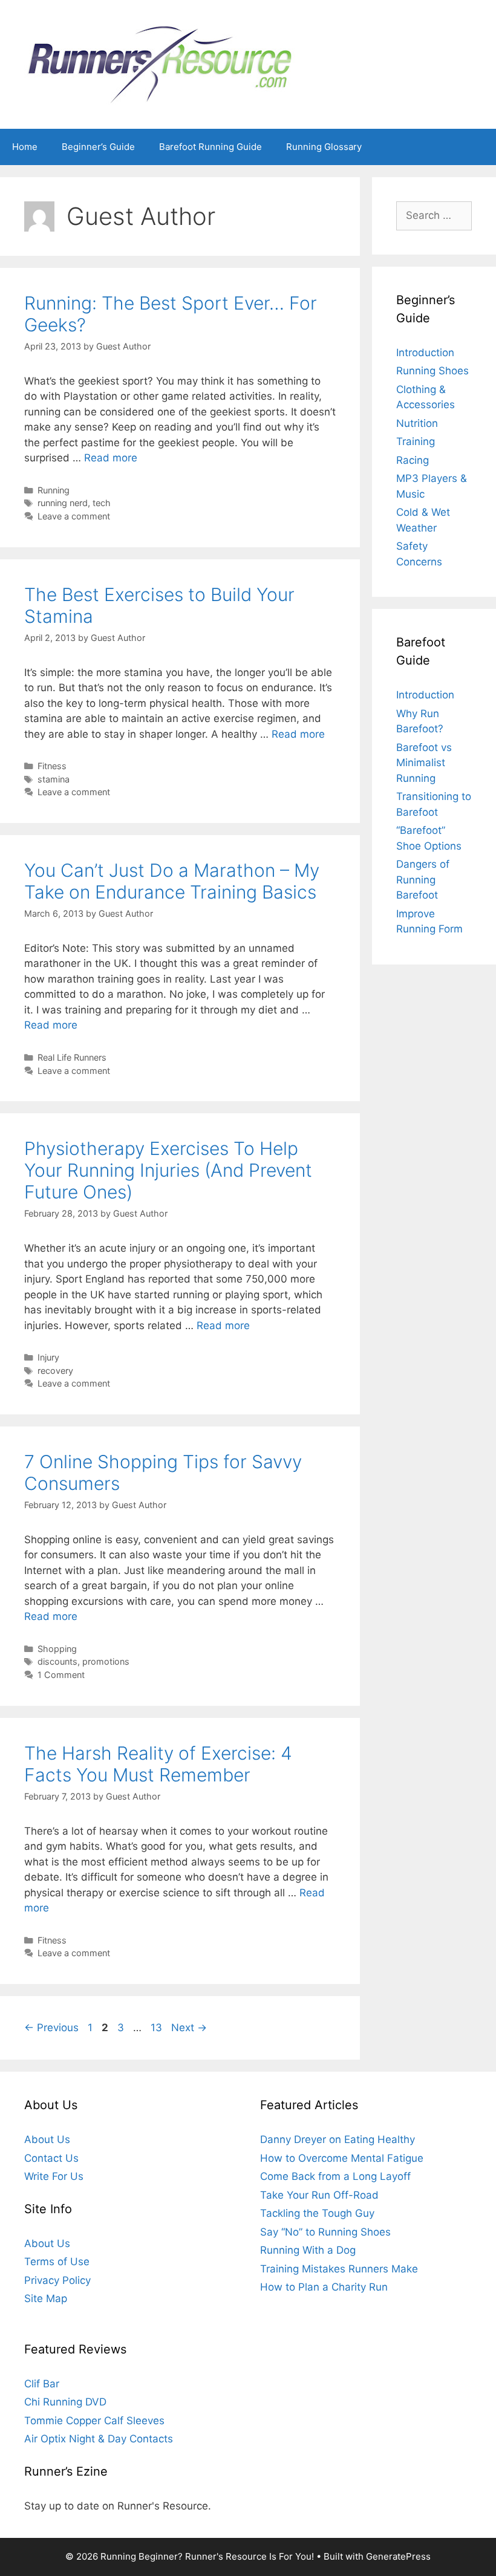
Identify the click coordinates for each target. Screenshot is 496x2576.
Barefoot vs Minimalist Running (424, 763)
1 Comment (61, 1675)
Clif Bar (42, 2384)
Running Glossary (324, 147)
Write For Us (54, 2176)
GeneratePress (398, 2556)
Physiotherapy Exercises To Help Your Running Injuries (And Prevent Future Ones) (168, 1170)
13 (158, 2028)
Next (189, 2028)
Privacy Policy (57, 2280)
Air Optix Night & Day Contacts (99, 2439)
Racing (413, 460)
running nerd (63, 503)
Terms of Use (57, 2262)
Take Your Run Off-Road (319, 2195)
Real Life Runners (72, 1057)
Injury (48, 1357)
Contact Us (51, 2158)
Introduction (425, 353)
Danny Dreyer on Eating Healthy (338, 2139)
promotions (106, 1661)
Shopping (57, 1649)
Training (416, 441)
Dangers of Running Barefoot (423, 880)
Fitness (52, 766)
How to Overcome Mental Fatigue (342, 2158)
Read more (111, 458)
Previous (51, 2028)
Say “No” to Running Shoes (325, 2232)
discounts (57, 1661)
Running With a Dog (308, 2250)
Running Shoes (432, 371)
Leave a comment (74, 516)
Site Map (46, 2298)
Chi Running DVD (65, 2402)
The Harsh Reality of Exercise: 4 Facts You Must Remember (158, 1764)
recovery (55, 1371)
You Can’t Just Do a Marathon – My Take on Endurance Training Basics (172, 881)
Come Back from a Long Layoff (335, 2176)
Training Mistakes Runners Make (339, 2269)
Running (54, 490)
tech (102, 503)
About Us (47, 2139)
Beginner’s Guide (98, 147)
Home (25, 147)
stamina (54, 779)
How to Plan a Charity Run (324, 2287)
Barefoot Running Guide (210, 147)
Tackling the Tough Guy (317, 2213)
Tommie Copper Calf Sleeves (94, 2421)
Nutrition (417, 423)
